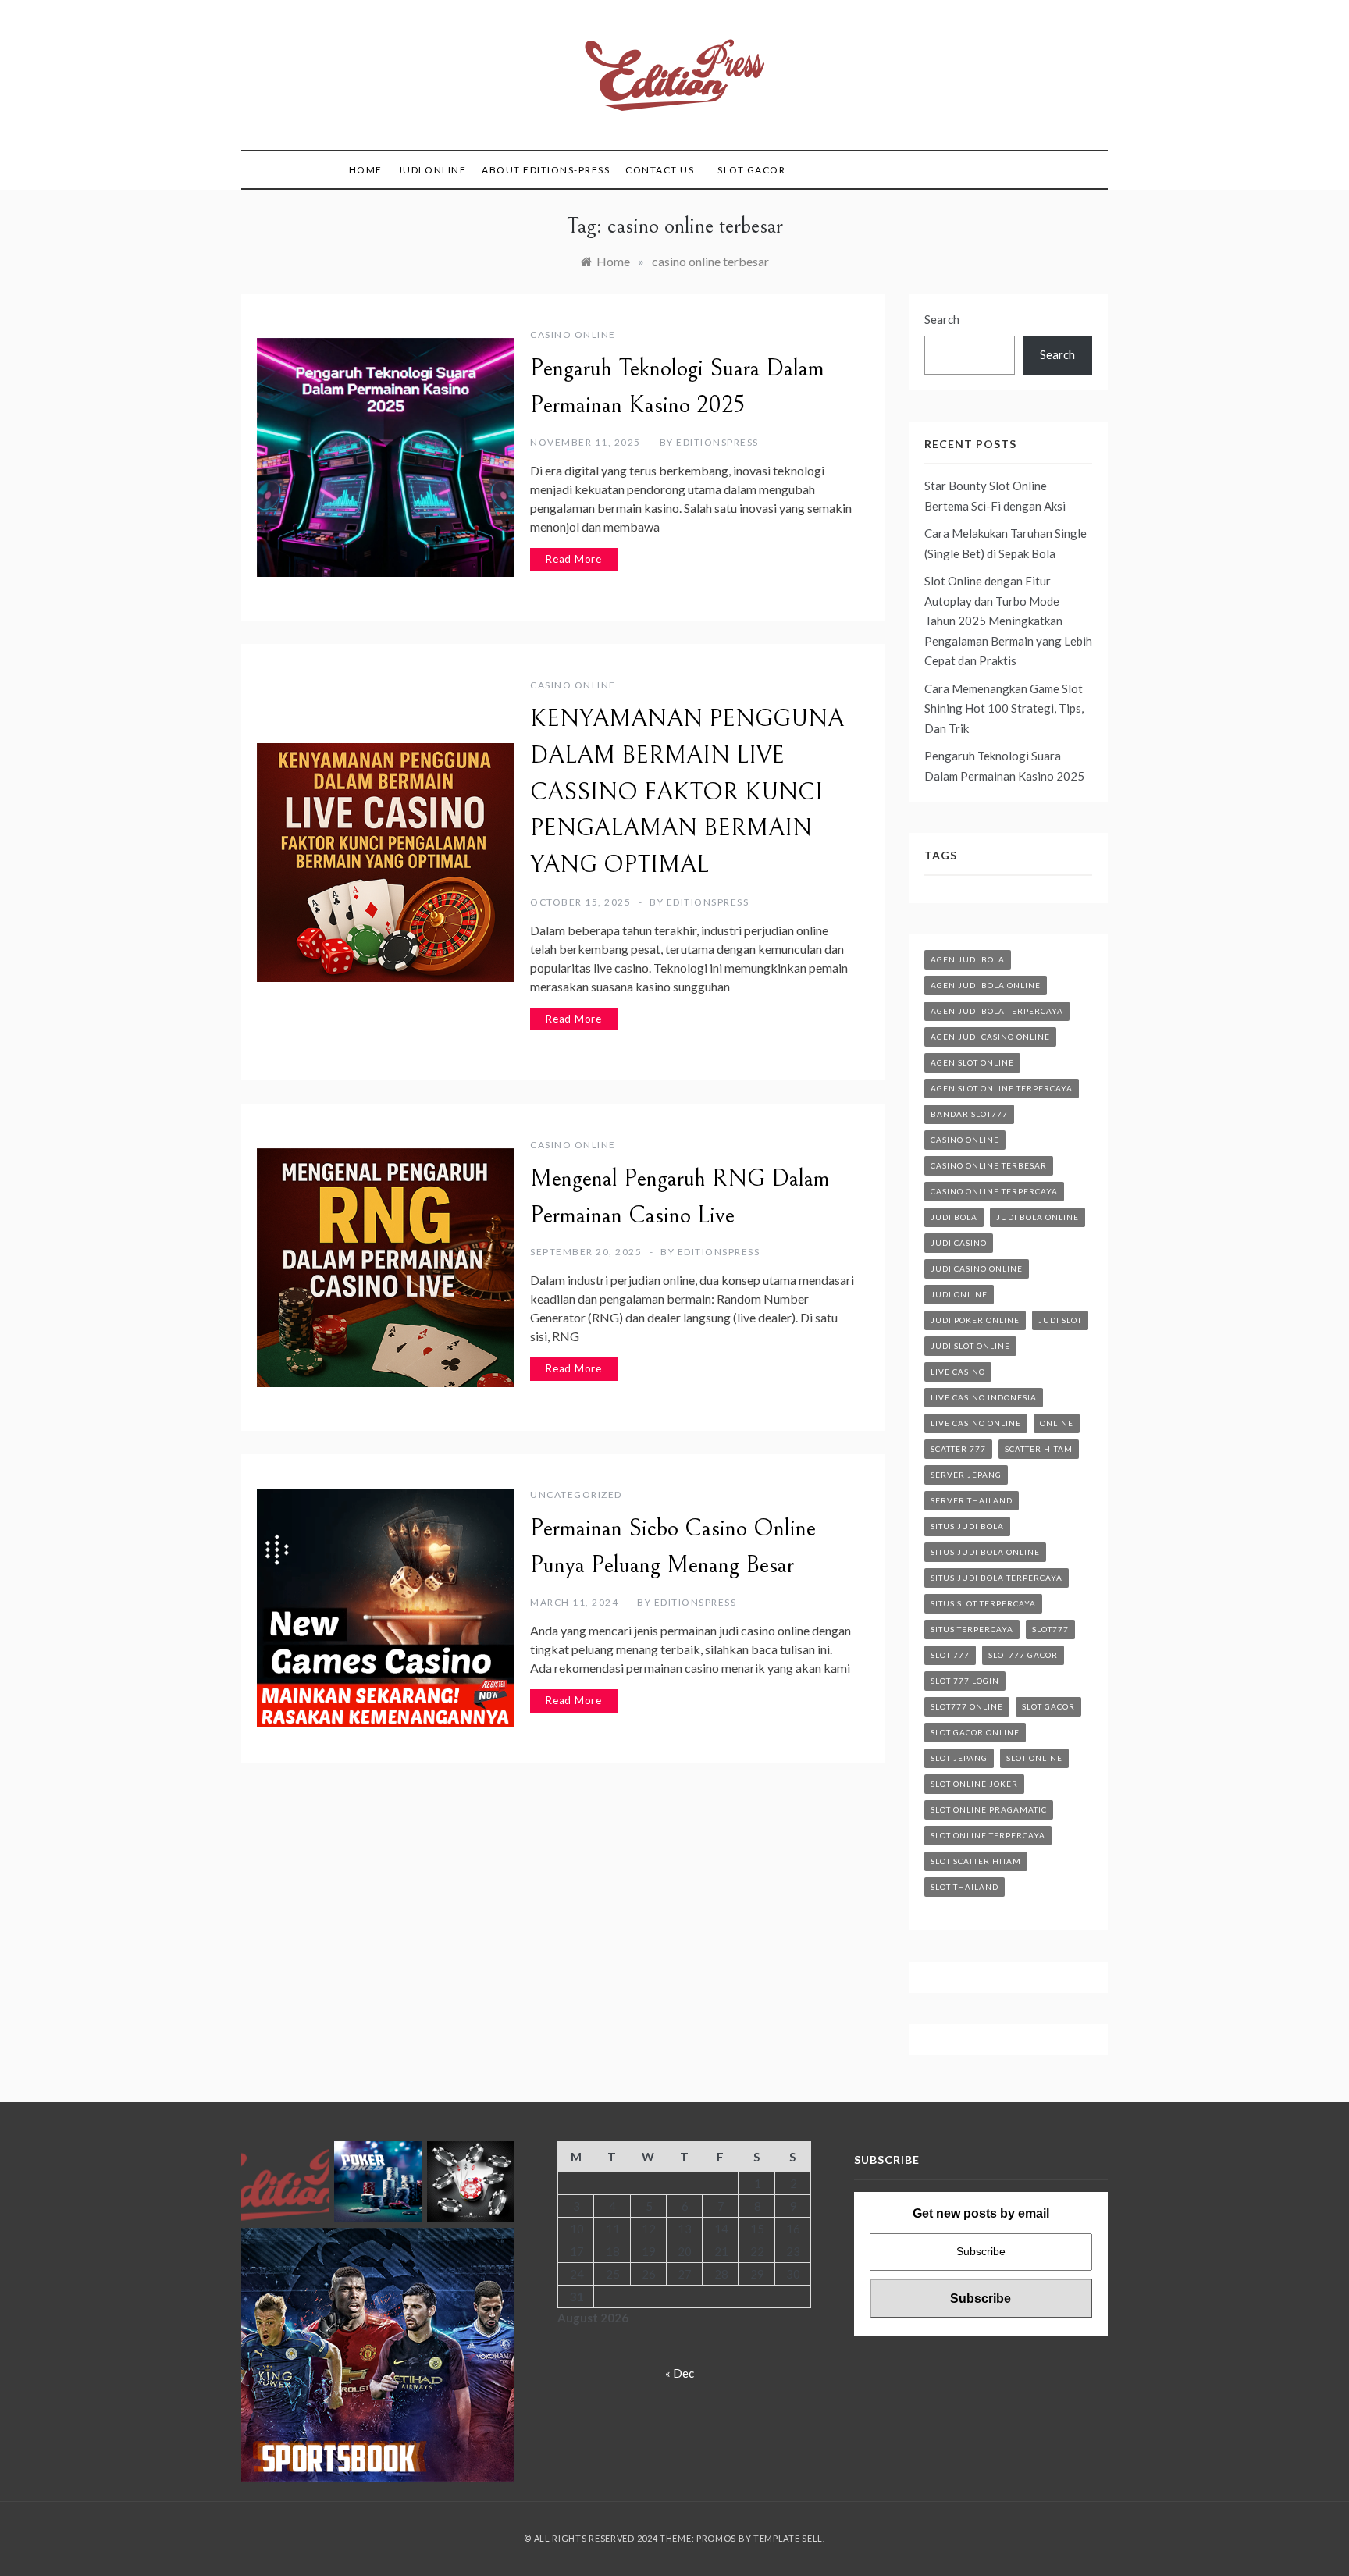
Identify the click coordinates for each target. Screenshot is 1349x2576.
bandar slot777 (969, 1114)
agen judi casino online (990, 1037)
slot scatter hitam (976, 1861)
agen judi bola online (986, 985)
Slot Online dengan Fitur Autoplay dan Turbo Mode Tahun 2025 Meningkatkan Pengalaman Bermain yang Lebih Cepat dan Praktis (1008, 621)
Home (366, 170)
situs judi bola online (985, 1552)
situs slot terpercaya (983, 1603)
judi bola (954, 1217)
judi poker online (975, 1320)
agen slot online (972, 1062)
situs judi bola (967, 1526)
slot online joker (974, 1784)
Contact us (660, 170)
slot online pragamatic (989, 1809)
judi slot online (970, 1346)
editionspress (717, 442)
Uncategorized (576, 1494)
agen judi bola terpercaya (997, 1011)
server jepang (966, 1475)
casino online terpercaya (994, 1191)
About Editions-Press (546, 170)
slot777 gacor (1023, 1655)
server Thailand (972, 1500)
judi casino (959, 1243)
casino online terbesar (989, 1165)
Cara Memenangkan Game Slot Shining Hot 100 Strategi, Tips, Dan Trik (1004, 708)
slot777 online (967, 1706)
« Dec (680, 2373)
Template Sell (788, 2538)
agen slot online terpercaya (1002, 1088)
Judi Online (432, 170)
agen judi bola (968, 959)
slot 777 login (965, 1681)
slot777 (1050, 1629)
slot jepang (959, 1758)
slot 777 (950, 1655)
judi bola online (1038, 1217)
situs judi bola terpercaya (997, 1578)
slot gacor (1048, 1706)
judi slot (1060, 1320)
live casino (958, 1372)
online (1057, 1423)
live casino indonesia (984, 1397)
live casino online (976, 1423)
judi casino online (977, 1268)
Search (942, 319)
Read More (574, 559)
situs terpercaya (972, 1629)
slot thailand (965, 1887)
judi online (959, 1294)
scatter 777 (958, 1449)
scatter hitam (1039, 1449)
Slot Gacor (751, 170)
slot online (1034, 1758)
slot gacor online (975, 1732)
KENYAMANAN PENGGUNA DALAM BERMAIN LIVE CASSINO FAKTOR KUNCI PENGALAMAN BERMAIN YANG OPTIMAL (687, 792)
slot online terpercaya (988, 1835)
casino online (573, 334)
